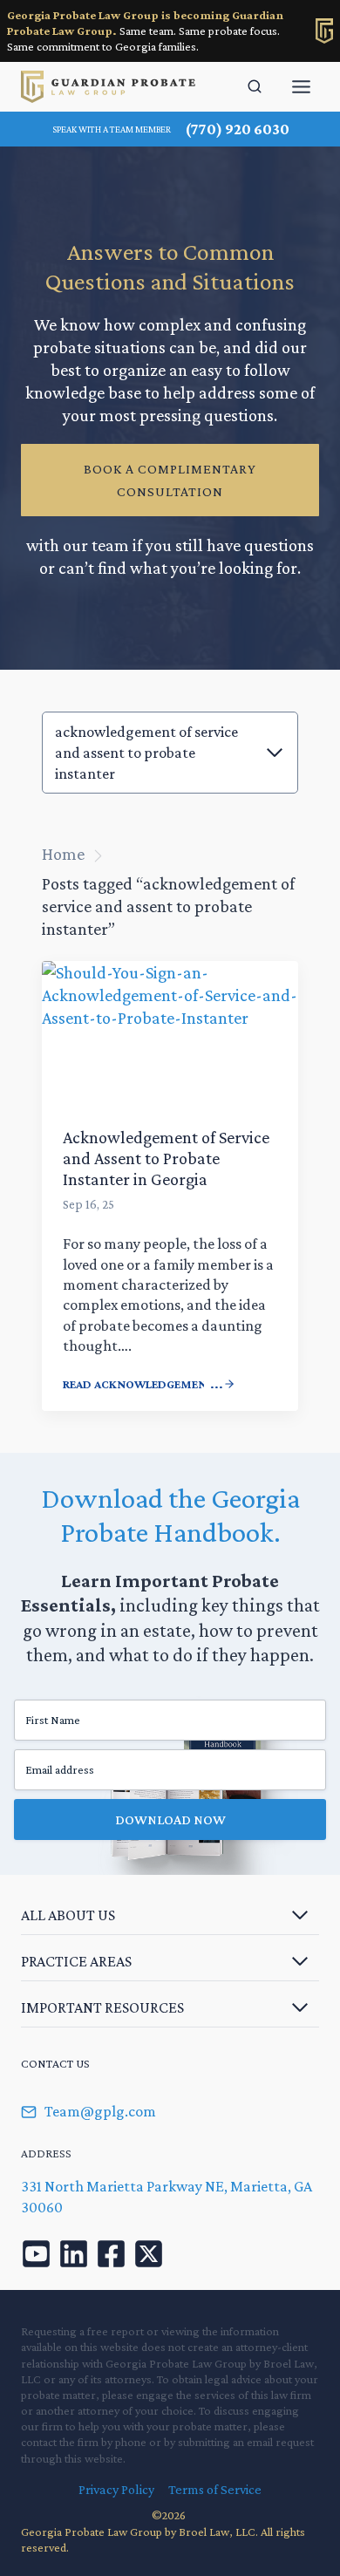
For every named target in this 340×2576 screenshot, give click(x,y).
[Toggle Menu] (301, 87)
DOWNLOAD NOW (170, 1820)
